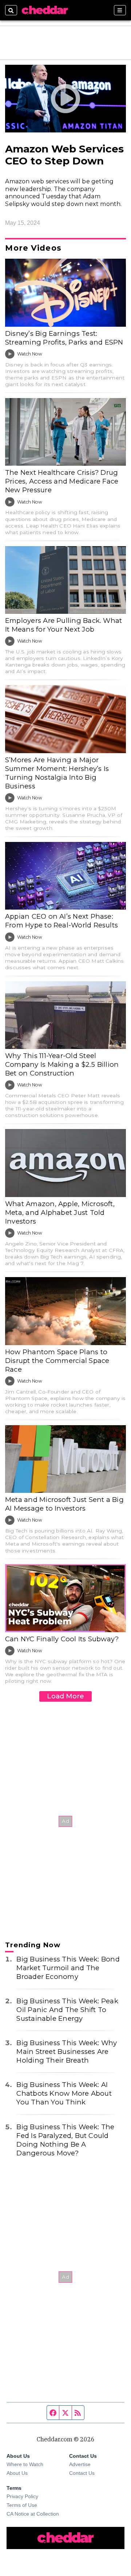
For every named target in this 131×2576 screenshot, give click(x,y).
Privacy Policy (22, 2496)
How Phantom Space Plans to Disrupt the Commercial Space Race (57, 1361)
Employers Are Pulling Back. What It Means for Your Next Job (63, 625)
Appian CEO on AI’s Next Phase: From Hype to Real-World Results (61, 921)
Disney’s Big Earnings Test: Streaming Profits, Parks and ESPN (64, 338)
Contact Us (82, 2473)
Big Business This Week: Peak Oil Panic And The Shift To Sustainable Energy (67, 2010)
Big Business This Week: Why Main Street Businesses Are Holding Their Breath (67, 2052)
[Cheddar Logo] (45, 10)
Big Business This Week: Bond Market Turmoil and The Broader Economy (68, 1968)
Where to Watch (25, 2464)
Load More (65, 1696)
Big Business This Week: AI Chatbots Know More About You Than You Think (64, 2093)
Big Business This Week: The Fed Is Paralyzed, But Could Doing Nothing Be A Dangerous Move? (65, 2140)
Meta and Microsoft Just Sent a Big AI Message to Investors (64, 1504)
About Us (17, 2473)
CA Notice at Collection (33, 2514)
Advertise (80, 2464)
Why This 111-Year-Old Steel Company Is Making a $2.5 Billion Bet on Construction (62, 1064)
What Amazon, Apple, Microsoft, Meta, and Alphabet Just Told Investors (60, 1213)
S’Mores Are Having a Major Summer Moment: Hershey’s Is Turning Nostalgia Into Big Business (57, 773)
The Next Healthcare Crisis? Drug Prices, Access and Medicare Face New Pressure (62, 481)
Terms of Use (22, 2505)
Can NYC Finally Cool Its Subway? (62, 1639)
